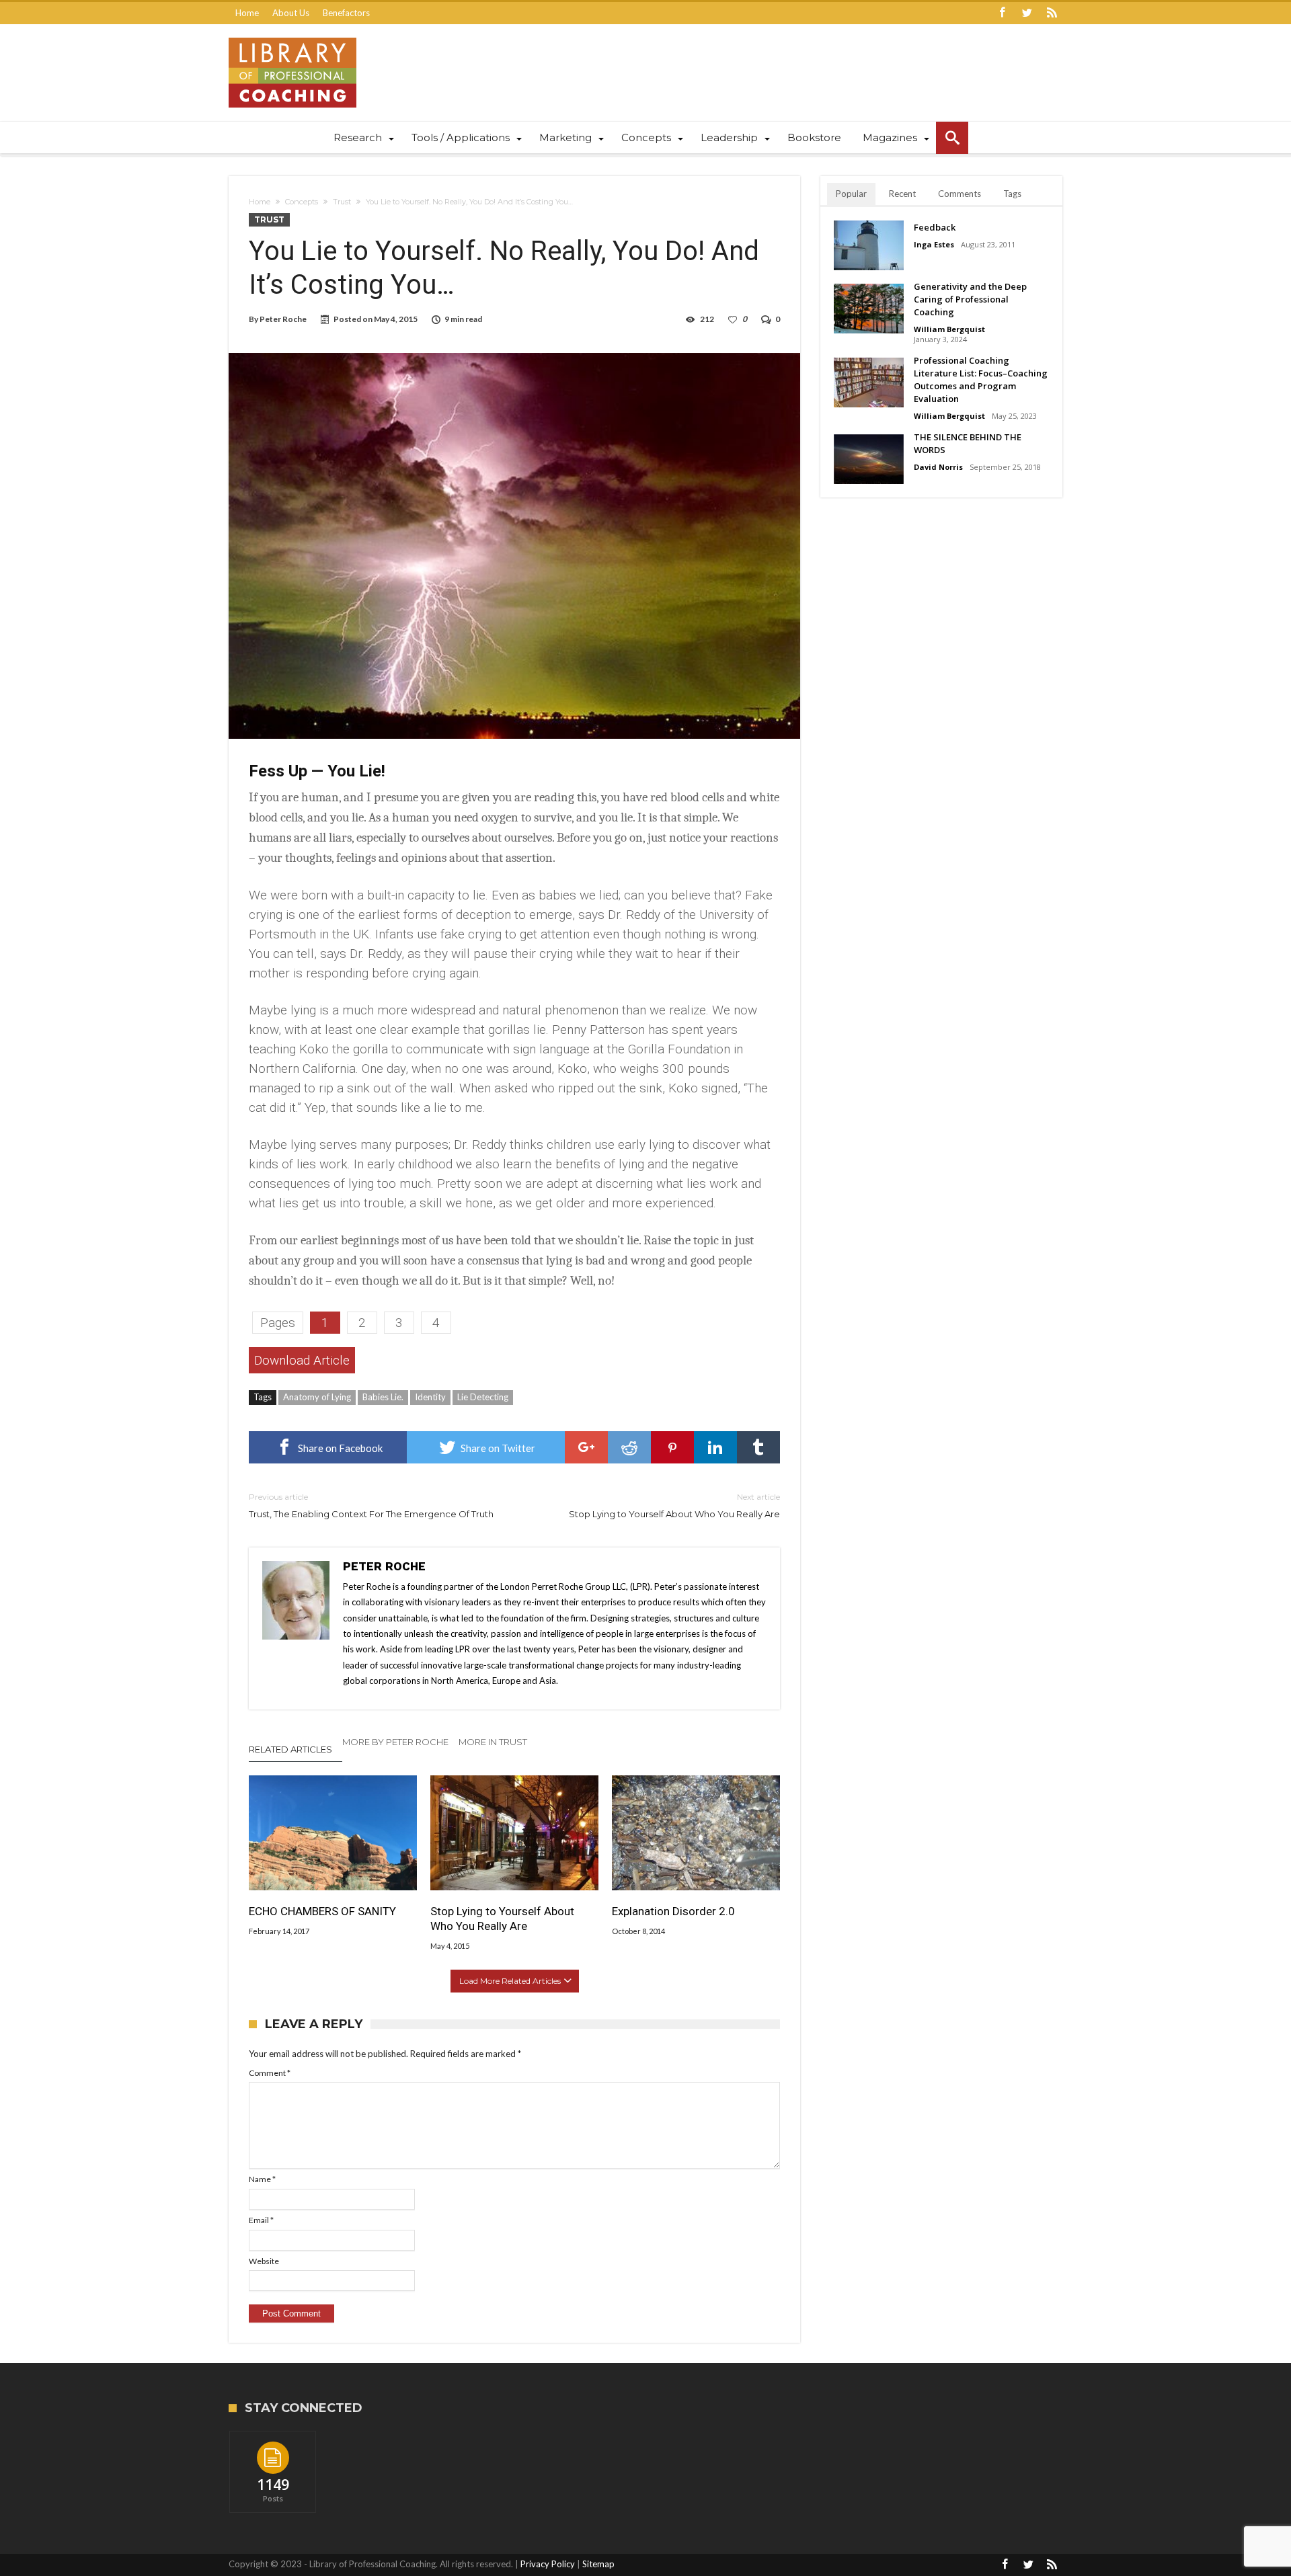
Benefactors (346, 13)
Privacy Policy (548, 2564)
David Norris (938, 467)
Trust (342, 202)
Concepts (302, 202)
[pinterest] (672, 1447)
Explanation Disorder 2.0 (673, 1911)
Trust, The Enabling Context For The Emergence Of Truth (371, 1505)
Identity (430, 1397)
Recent (902, 194)
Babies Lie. (383, 1397)
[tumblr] (758, 1447)
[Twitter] (1027, 13)
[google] (586, 1447)
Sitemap (598, 2564)
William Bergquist (949, 329)
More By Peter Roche (395, 1742)
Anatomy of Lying (317, 1397)
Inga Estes (934, 244)
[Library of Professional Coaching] (292, 37)
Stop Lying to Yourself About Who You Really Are (674, 1505)
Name (262, 2179)
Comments (960, 194)
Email (261, 2220)
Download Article (302, 1360)
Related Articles (290, 1749)
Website (264, 2261)
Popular (851, 194)
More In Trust (493, 1742)
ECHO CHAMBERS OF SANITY (322, 1911)
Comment (270, 2073)
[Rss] (1052, 13)
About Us (291, 13)
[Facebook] (1002, 13)
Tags (1012, 194)
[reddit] (629, 1447)
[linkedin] (715, 1447)
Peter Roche (283, 319)
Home (247, 13)
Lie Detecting (483, 1397)
